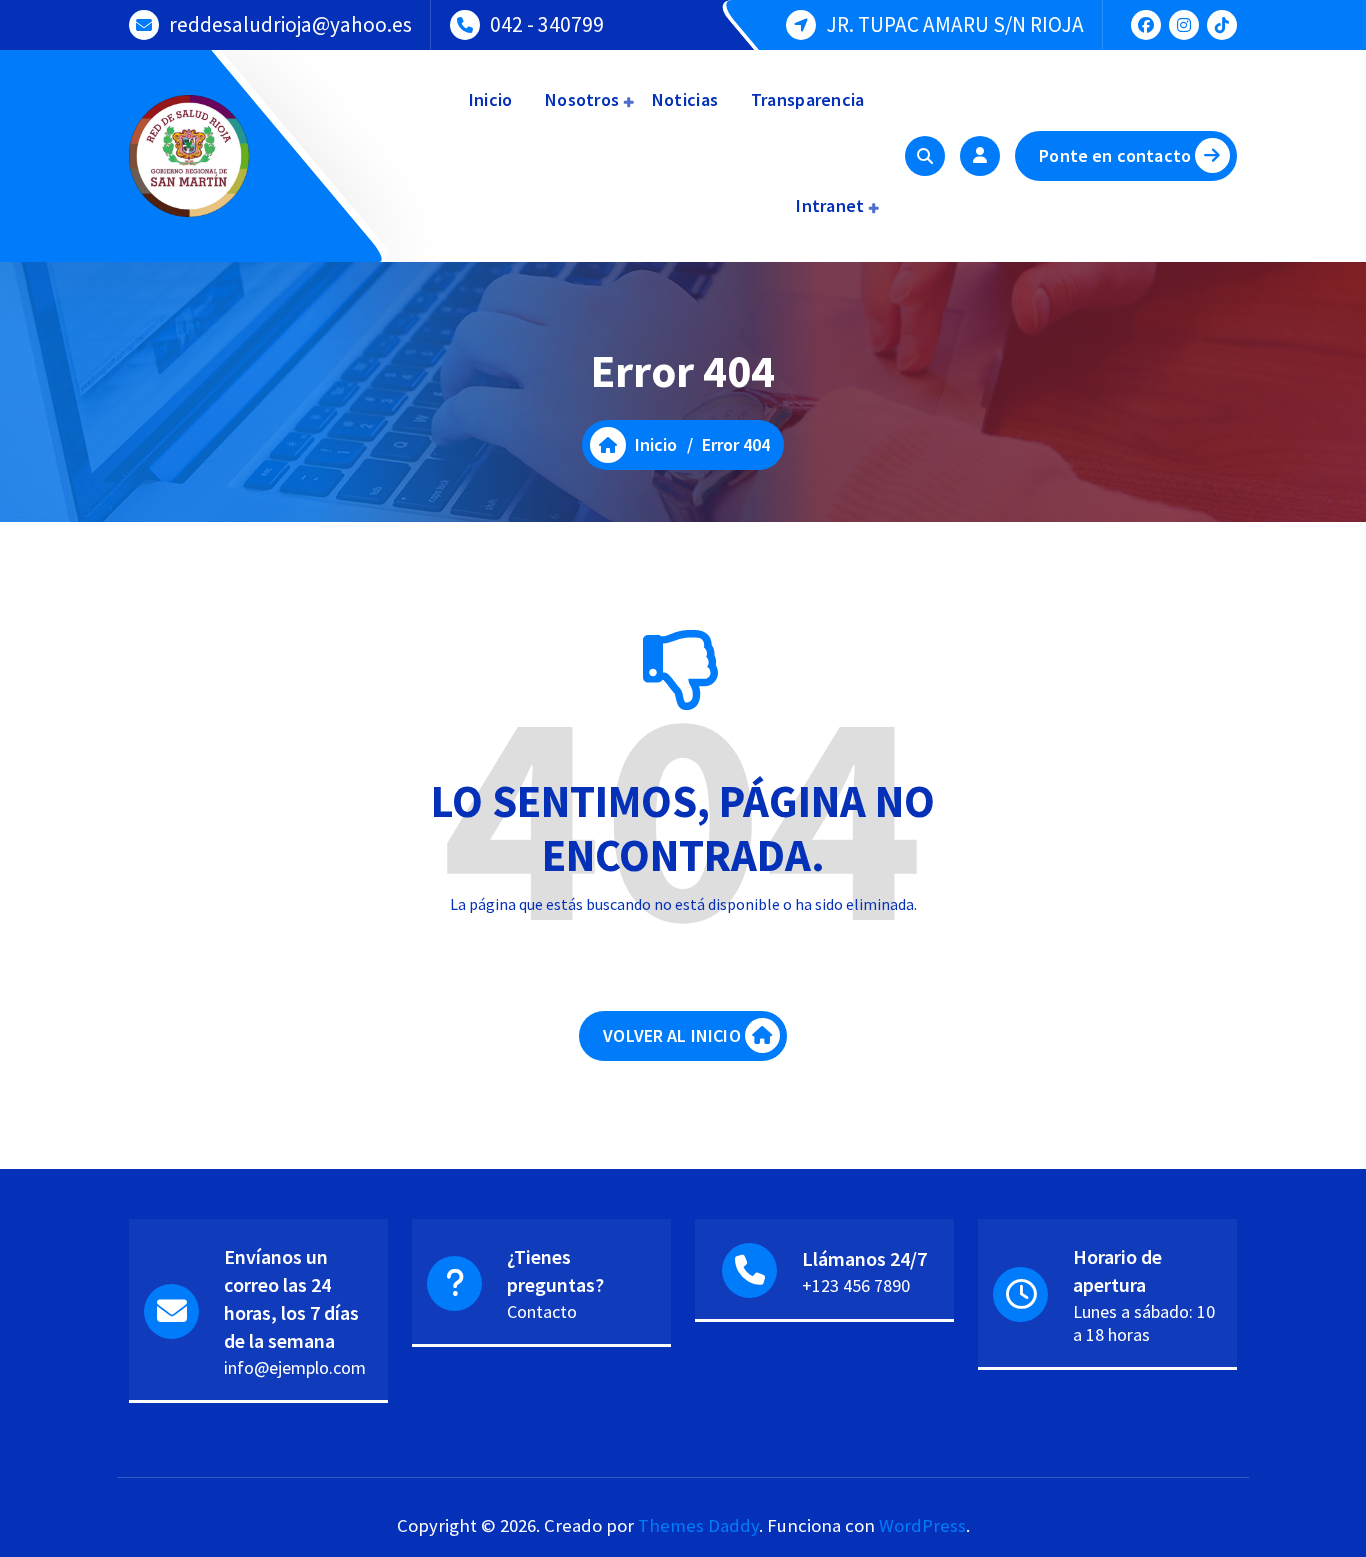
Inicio (488, 99)
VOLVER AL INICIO (672, 1035)
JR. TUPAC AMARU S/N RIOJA (955, 24)
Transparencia (805, 99)
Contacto (542, 1311)
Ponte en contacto (1115, 155)
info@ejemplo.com (295, 1367)
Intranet (828, 205)
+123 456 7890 (856, 1285)
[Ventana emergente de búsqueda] (925, 156)
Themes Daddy (698, 1525)
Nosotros (580, 99)
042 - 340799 (547, 24)
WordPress (922, 1525)
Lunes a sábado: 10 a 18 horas (1144, 1323)
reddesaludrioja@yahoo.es (290, 24)
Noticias (683, 99)
